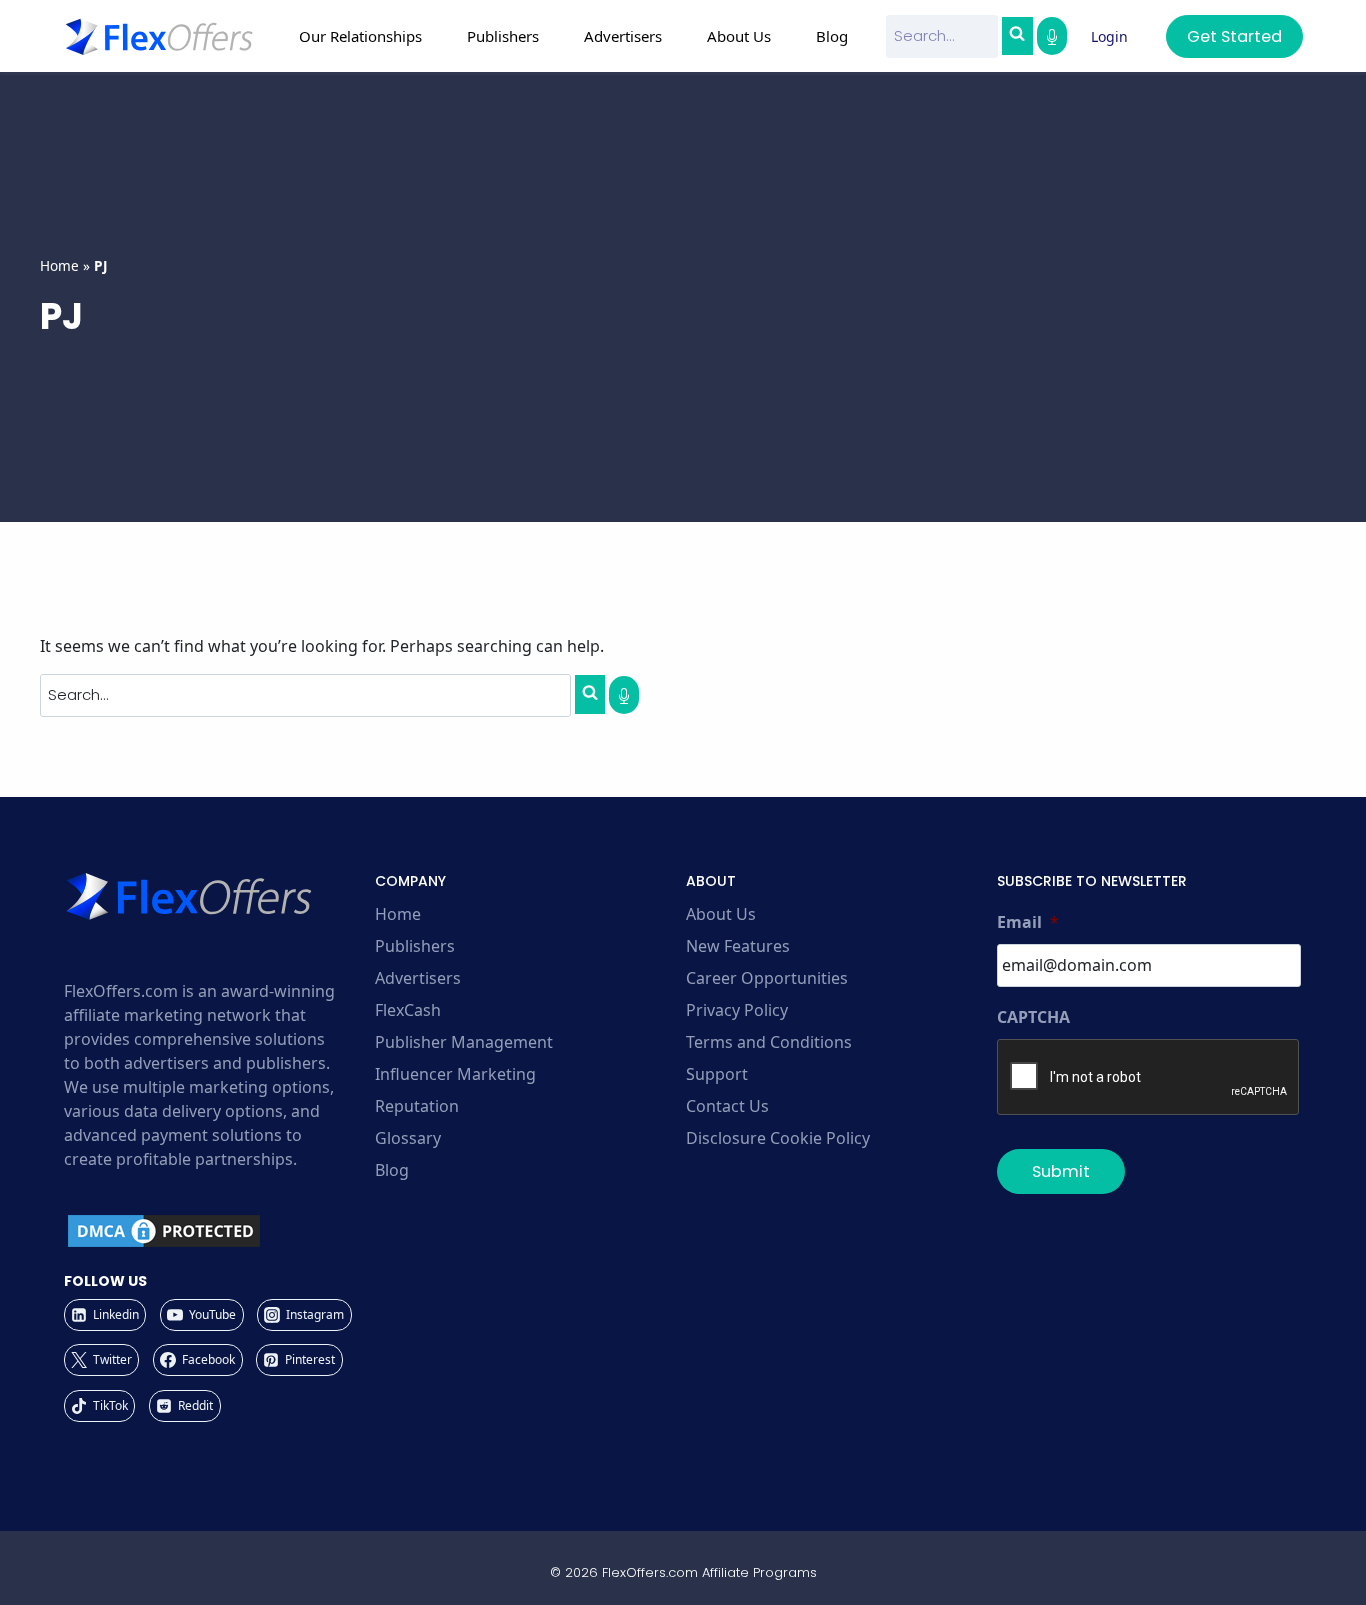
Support (717, 1074)
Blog (832, 36)
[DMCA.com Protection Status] (216, 1231)
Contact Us (727, 1106)
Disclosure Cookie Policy (778, 1138)
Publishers (415, 946)
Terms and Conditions (769, 1042)
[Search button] (1017, 36)
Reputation (417, 1106)
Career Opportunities (767, 978)
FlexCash (408, 1010)
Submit (1061, 1171)
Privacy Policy (737, 1010)
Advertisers (418, 978)
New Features (738, 946)
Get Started (1234, 36)
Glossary (408, 1138)
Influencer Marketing (455, 1074)
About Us (721, 914)
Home (59, 265)
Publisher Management (464, 1042)
